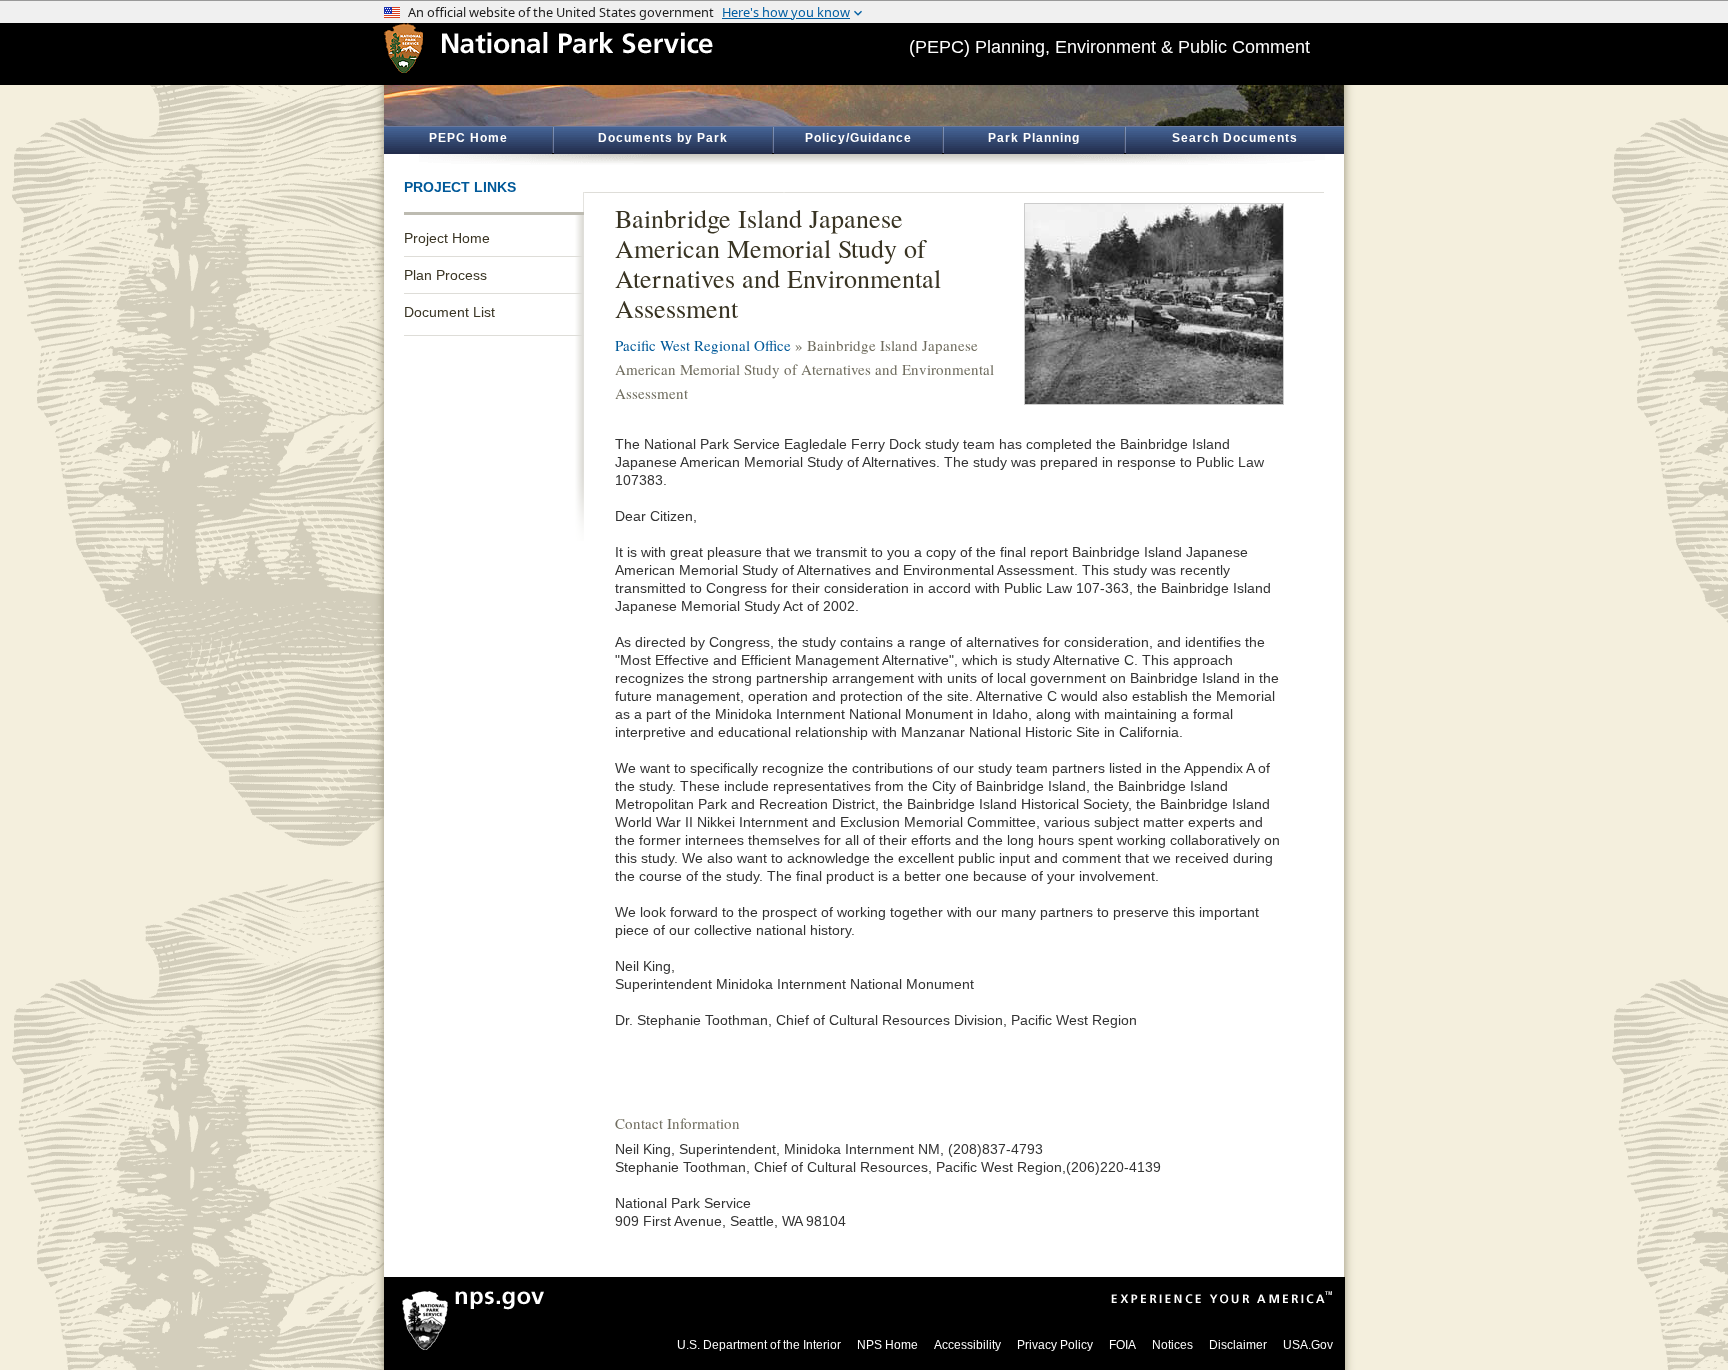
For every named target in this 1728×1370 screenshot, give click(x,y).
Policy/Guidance (858, 138)
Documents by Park (663, 138)
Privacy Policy (1055, 1345)
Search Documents (1235, 138)
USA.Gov (1308, 1345)
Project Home (447, 238)
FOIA (1122, 1345)
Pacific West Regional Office (703, 345)
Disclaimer (1238, 1345)
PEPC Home (468, 138)
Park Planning (1034, 138)
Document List (449, 312)
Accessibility (967, 1345)
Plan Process (445, 275)
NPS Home (887, 1345)
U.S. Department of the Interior (759, 1345)
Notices (1172, 1345)
